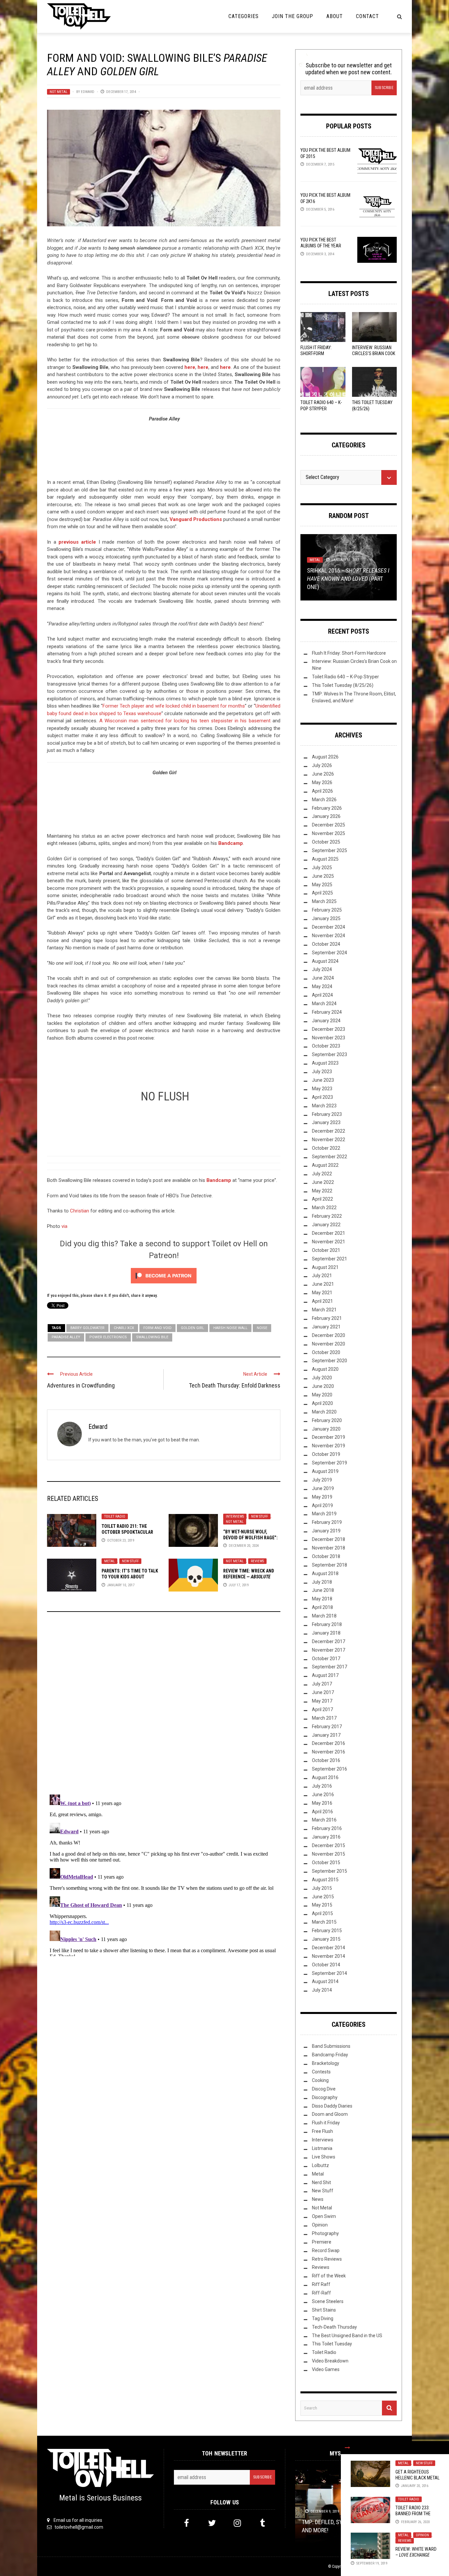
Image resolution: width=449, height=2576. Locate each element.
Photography (325, 2233)
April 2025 (322, 893)
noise (262, 1328)
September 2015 (330, 1871)
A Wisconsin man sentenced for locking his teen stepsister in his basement (185, 721)
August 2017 (325, 1675)
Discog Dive (324, 2089)
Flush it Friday (326, 2123)
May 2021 (322, 1293)
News (318, 2199)
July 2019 (322, 1480)
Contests (321, 2072)
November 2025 (329, 833)
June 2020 (323, 1386)
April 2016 (322, 1812)
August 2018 (325, 1573)
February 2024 (327, 1012)
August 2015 (325, 1880)
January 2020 (326, 1429)
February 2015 (327, 1931)
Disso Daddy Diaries (332, 2106)
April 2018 (322, 1607)
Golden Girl (192, 1328)
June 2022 (323, 1182)
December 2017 (329, 1641)
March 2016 (324, 1820)
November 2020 (329, 1344)
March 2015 (324, 1922)
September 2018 (330, 1565)
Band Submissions (331, 2046)
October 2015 (326, 1863)
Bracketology (326, 2063)
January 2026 (326, 816)
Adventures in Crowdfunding (81, 1385)
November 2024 (329, 936)
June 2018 (323, 1590)
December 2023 (329, 1029)
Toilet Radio (115, 1516)
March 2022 (324, 1208)
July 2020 (322, 1378)
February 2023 (327, 1114)
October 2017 (326, 1659)
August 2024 (325, 961)
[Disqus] (164, 1706)
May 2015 (322, 1905)
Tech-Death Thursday (334, 2327)
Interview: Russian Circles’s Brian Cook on (374, 353)
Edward (88, 92)
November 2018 (329, 1548)
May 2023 (322, 1089)
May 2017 (322, 1701)
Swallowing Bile (152, 1337)
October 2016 (326, 1760)
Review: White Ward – (416, 2555)
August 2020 (325, 1369)
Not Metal (59, 92)
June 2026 (323, 774)
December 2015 (329, 1845)
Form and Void (157, 1328)
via (64, 1226)
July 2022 (322, 1174)
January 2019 (326, 1531)
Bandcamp (231, 843)
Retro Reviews (327, 2259)
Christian (80, 1211)
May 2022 (322, 1191)
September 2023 (330, 1054)
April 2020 (322, 1403)
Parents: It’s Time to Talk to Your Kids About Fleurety (130, 1577)
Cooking (320, 2080)
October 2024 (326, 944)
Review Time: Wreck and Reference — (249, 1577)
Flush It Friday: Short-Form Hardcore (316, 353)
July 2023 (322, 1072)
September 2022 (330, 1157)
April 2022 (322, 1199)
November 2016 (329, 1752)
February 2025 (327, 910)
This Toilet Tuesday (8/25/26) (343, 685)
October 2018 (326, 1556)
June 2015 (323, 1897)
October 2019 (326, 1454)
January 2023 (326, 1122)
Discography (325, 2097)
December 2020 (329, 1335)
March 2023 (324, 1106)
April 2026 (322, 791)
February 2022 (327, 1216)
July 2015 (322, 1888)
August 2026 (325, 757)
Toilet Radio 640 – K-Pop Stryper (345, 677)
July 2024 (322, 969)
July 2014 (322, 1990)
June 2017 (323, 1692)
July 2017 (322, 1684)
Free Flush (322, 2131)
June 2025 (323, 876)
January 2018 (326, 1633)
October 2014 (326, 1965)
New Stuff (260, 1516)
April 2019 (322, 1505)
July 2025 (322, 868)
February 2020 (327, 1420)
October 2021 (326, 1250)
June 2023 (323, 1080)
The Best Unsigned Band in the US (347, 2336)
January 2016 (326, 1837)
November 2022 (329, 1140)
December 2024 (329, 927)
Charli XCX (124, 1328)
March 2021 (324, 1310)
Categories (244, 16)
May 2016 (322, 1803)
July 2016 (322, 1786)
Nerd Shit (321, 2182)
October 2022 (326, 1148)
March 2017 (324, 1718)
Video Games (326, 2369)
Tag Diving (323, 2318)
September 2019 (330, 1463)
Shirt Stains (324, 2310)
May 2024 (322, 986)
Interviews (235, 1516)
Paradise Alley (66, 1337)
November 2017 (329, 1650)
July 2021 (322, 1276)
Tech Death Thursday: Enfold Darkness (235, 1385)
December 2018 (329, 1539)
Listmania (322, 2148)
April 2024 (322, 995)
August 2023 (325, 1063)
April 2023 (322, 1097)
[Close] (347, 2448)
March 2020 (324, 1412)
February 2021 (327, 1318)
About (335, 16)
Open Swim (324, 2216)
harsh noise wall (230, 1328)
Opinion (422, 2535)
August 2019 (325, 1471)
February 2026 (327, 808)
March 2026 (324, 800)
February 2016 (327, 1828)
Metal (109, 1561)
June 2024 (323, 978)
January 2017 (326, 1735)
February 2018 (327, 1624)
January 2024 (326, 1021)
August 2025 (325, 859)
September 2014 (330, 1973)
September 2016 (330, 1769)
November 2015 (329, 1854)
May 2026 (322, 782)
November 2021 (329, 1242)
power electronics (108, 1337)
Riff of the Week (329, 2276)
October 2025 (326, 842)
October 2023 (326, 1046)
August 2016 (325, 1777)
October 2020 (326, 1352)
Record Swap (326, 2250)
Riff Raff (321, 2284)
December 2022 (329, 1131)
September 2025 (330, 850)
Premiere (322, 2242)
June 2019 (323, 1488)
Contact (367, 16)
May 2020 (322, 1395)
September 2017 (330, 1667)
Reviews (257, 1561)
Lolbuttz (320, 2165)
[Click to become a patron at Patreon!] (164, 1276)
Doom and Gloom (330, 2114)
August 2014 (325, 1981)
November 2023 (329, 1038)
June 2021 (323, 1284)
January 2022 (326, 1225)
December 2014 (329, 1948)
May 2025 (322, 885)
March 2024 (324, 1004)
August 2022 (325, 1165)
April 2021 (322, 1301)
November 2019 (329, 1446)
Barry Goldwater (87, 1328)
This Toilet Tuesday (332, 2344)
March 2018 (324, 1616)
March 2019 (324, 1514)
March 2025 (324, 901)
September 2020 (330, 1361)
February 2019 (327, 1522)
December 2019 (329, 1437)
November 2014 (329, 1956)
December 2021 (329, 1233)
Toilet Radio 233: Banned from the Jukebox (413, 2514)
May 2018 (322, 1599)
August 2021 (325, 1267)
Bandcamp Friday (330, 2055)
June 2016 (323, 1795)
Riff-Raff (321, 2293)
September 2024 (330, 953)
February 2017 (327, 1727)
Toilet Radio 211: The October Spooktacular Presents (127, 1532)
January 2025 (326, 918)
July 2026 (322, 765)
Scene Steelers (328, 2301)
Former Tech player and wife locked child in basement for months (174, 706)
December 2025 (329, 825)
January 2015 (326, 1939)
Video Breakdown (330, 2361)
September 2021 (330, 1259)
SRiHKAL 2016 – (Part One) (348, 579)
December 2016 (329, 1743)
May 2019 (322, 1497)
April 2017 (322, 1709)
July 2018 (322, 1582)
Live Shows (324, 2157)
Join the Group (293, 16)
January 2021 (326, 1327)
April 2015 (322, 1913)
